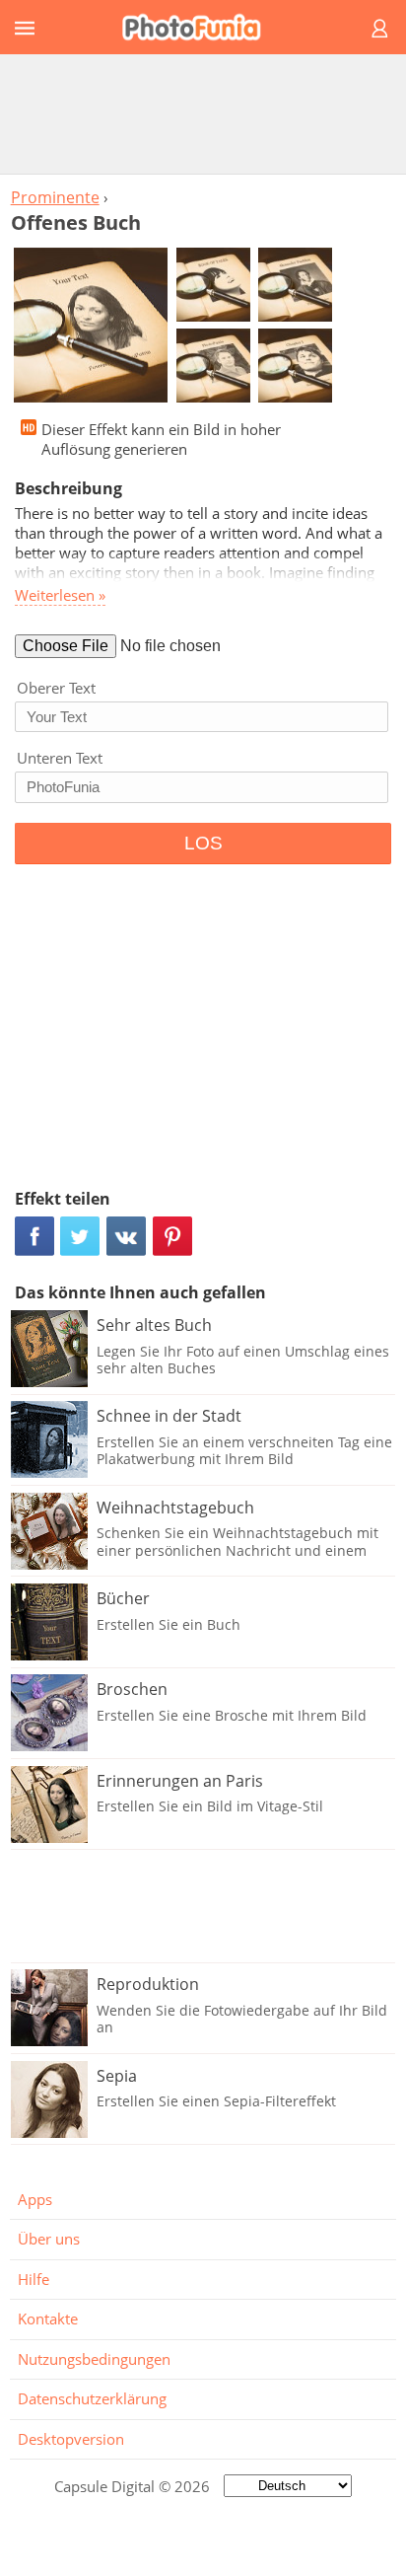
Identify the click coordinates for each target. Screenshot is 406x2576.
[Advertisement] (203, 113)
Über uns (49, 2239)
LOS (203, 843)
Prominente (55, 197)
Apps (35, 2199)
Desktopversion (71, 2439)
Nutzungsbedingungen (94, 2359)
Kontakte (48, 2318)
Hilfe (34, 2279)
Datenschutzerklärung (92, 2398)
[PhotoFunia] (200, 27)
